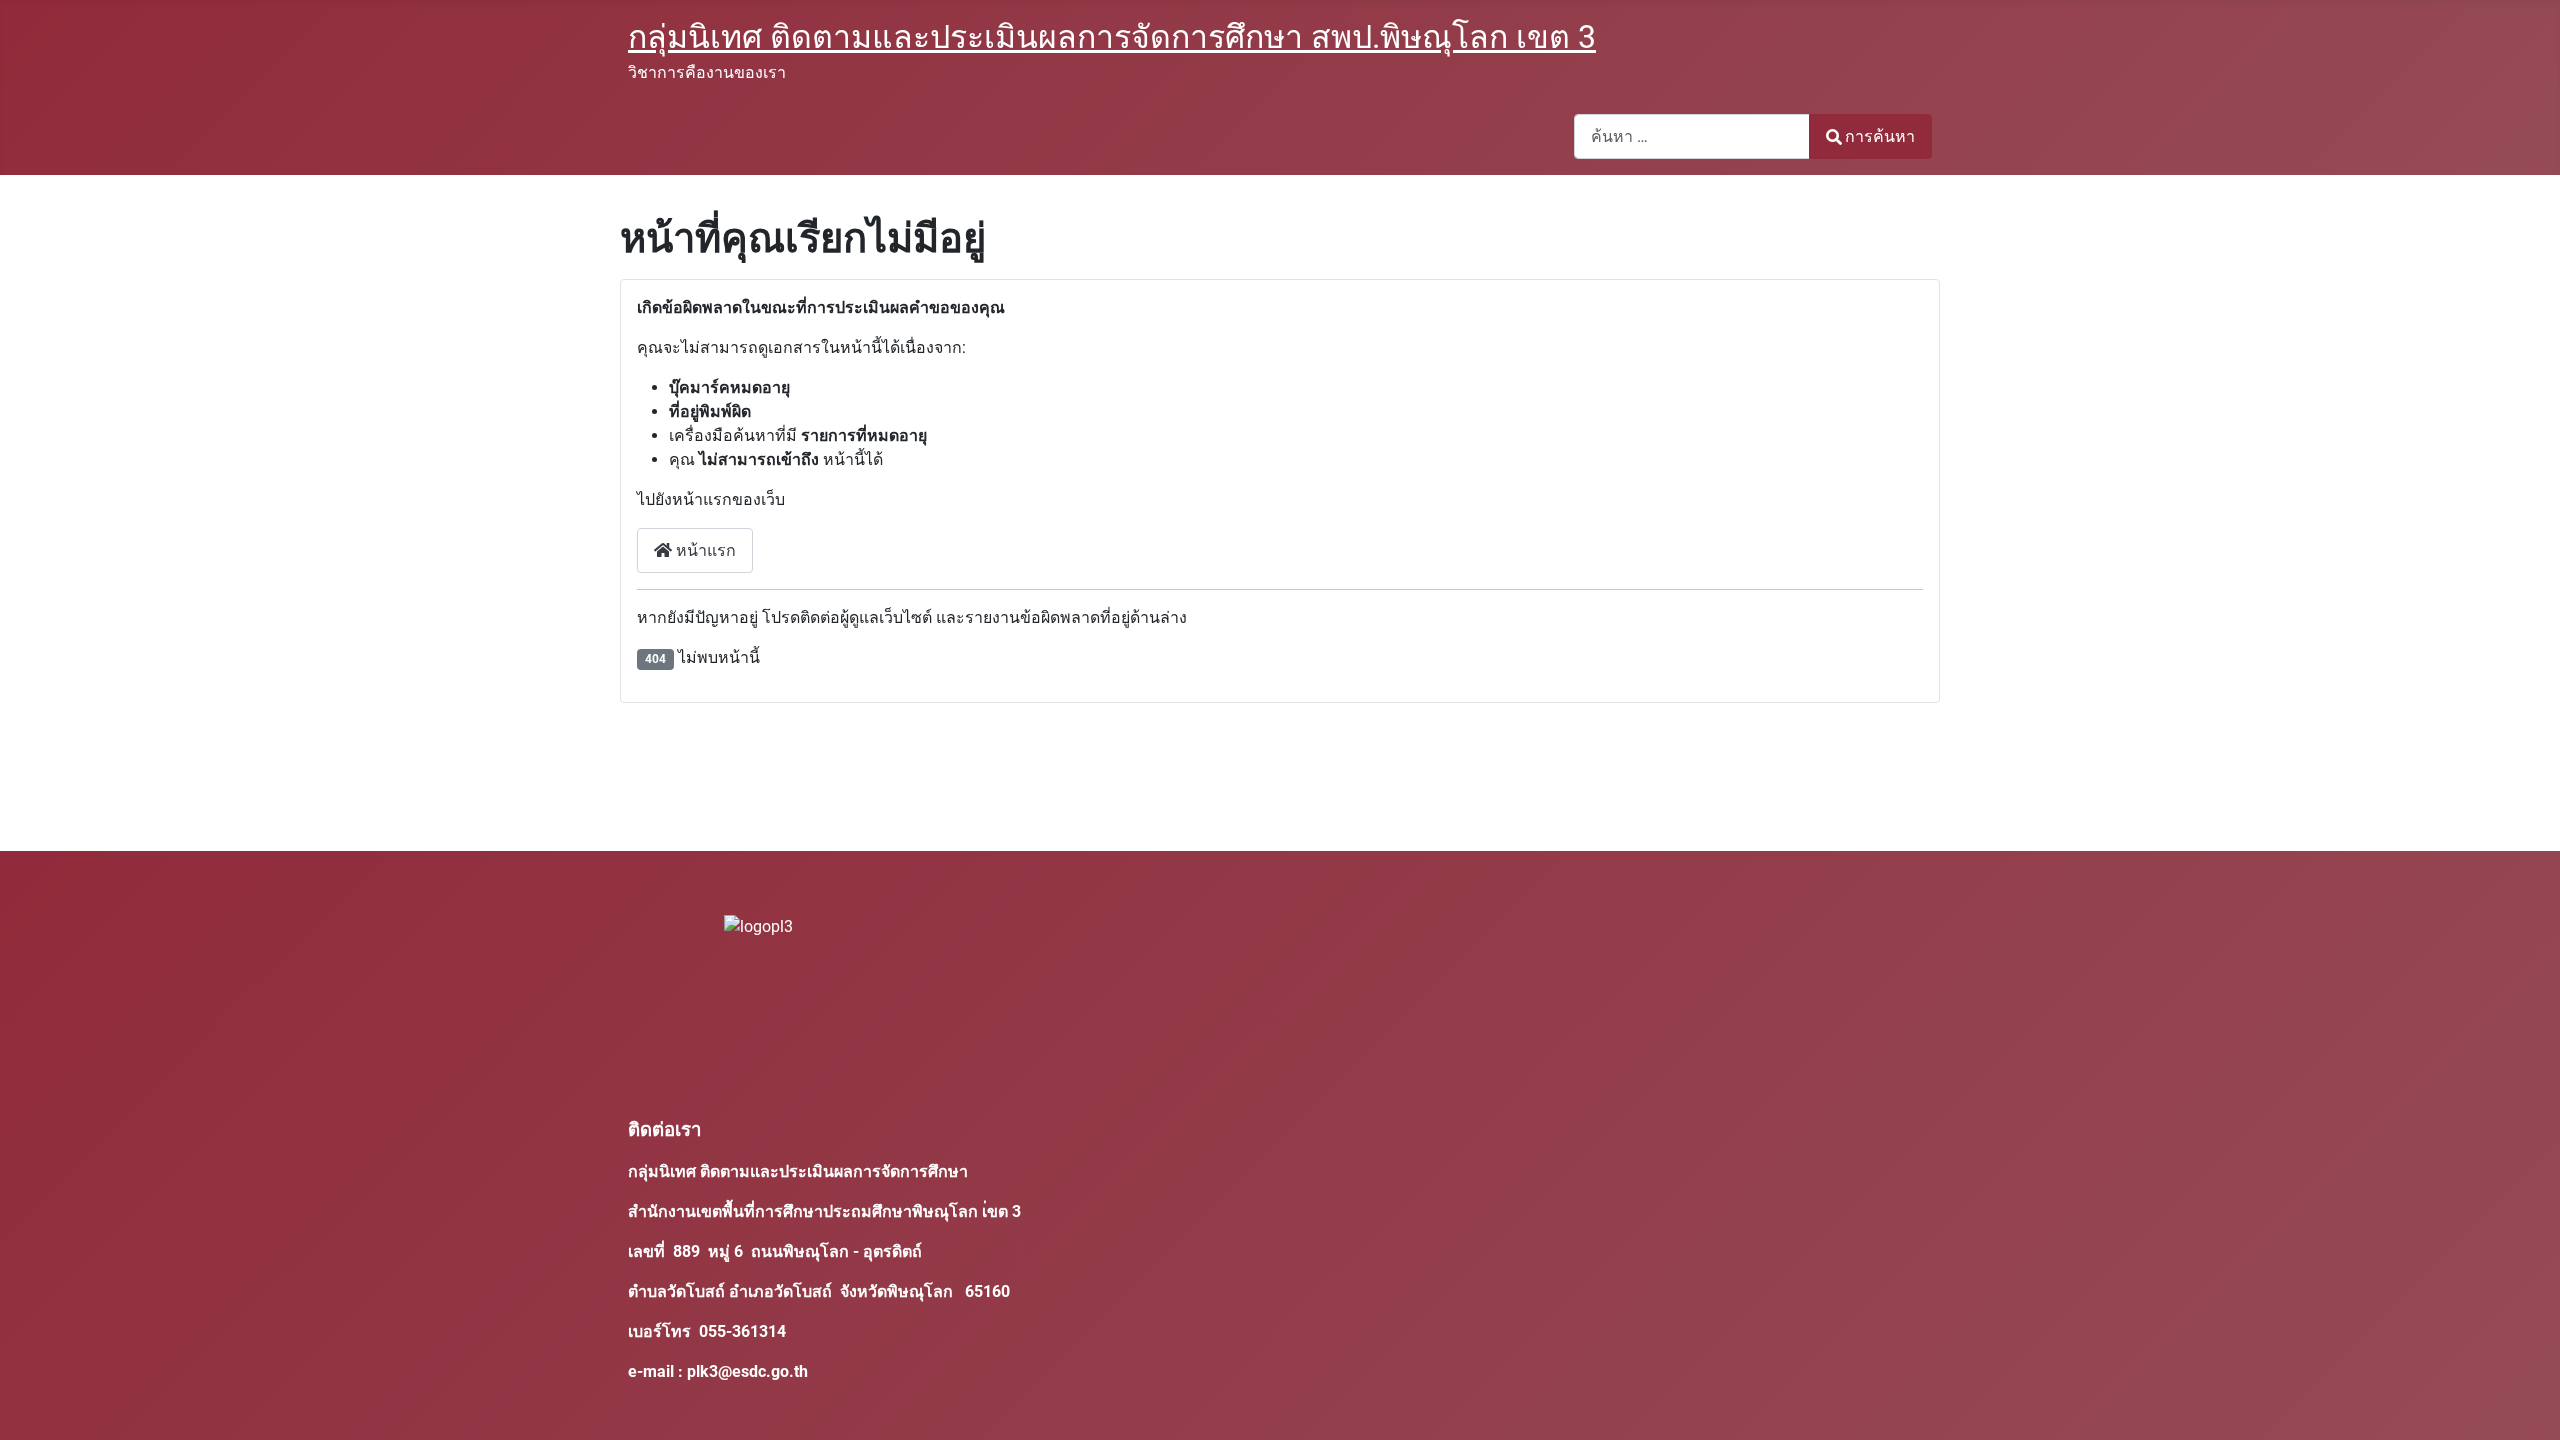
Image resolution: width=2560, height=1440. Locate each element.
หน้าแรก (704, 550)
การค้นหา (1880, 136)
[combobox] (1692, 136)
